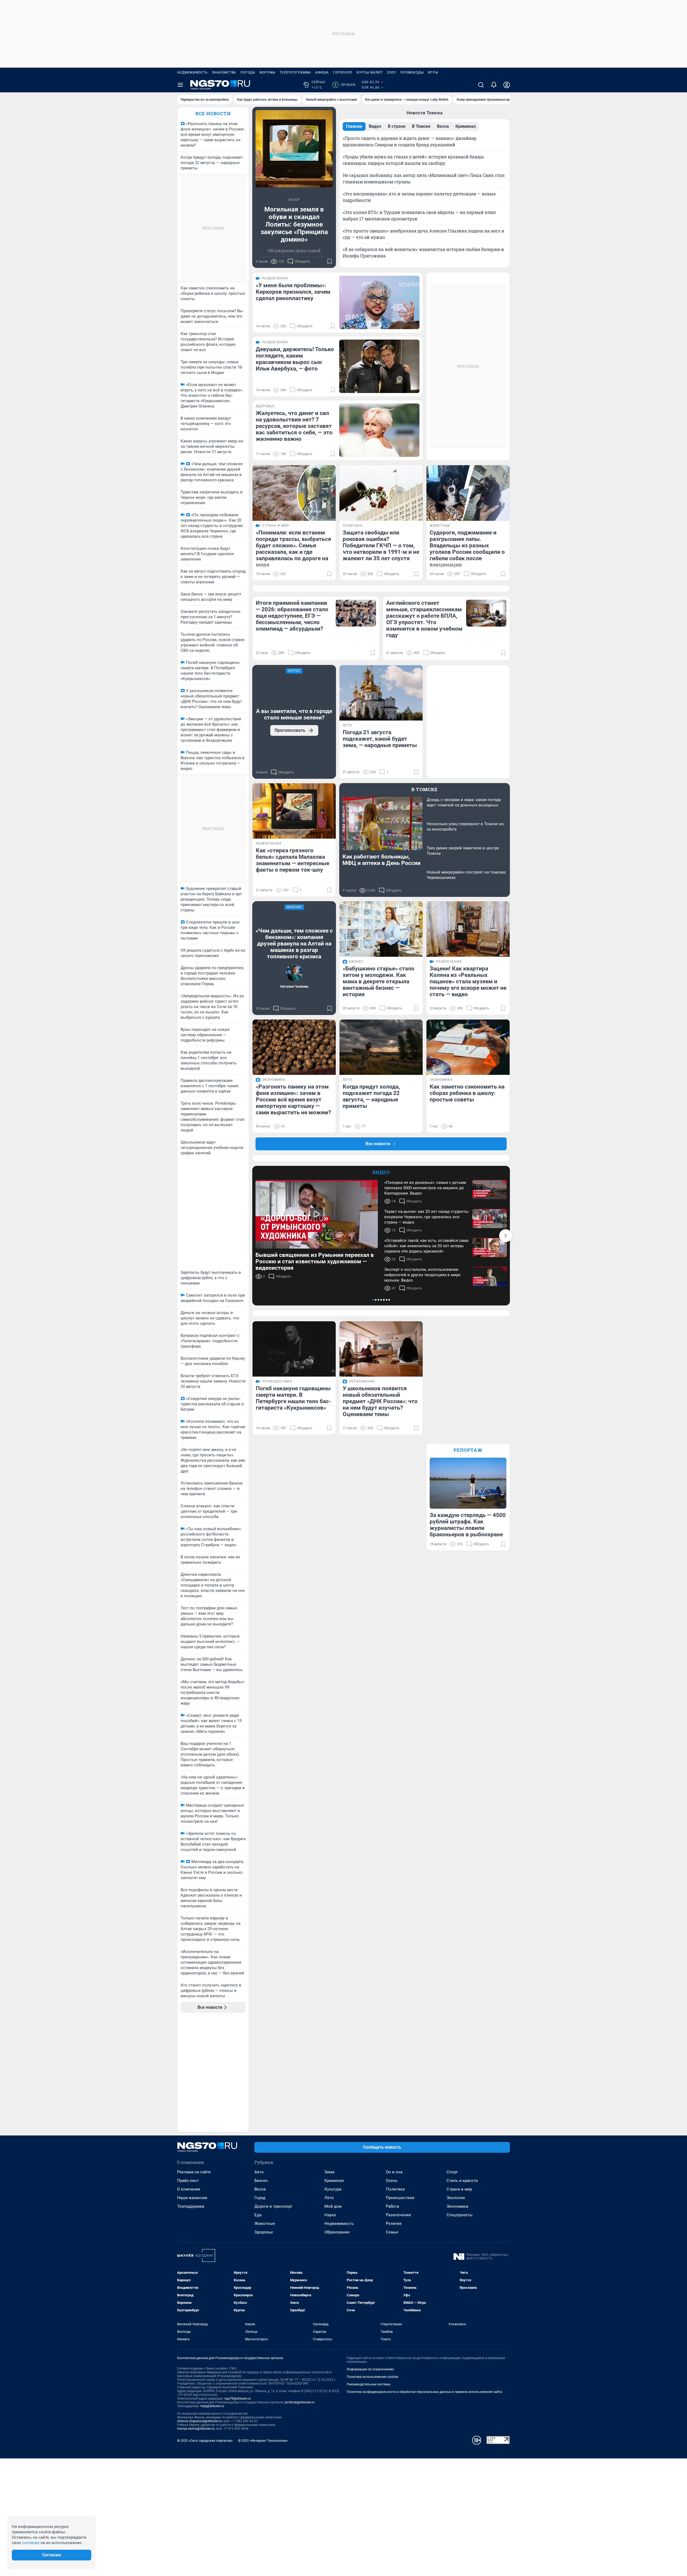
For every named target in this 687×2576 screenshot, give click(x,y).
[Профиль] (507, 85)
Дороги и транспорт (273, 2206)
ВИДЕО (381, 1172)
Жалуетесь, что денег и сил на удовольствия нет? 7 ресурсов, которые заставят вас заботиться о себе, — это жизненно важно (294, 426)
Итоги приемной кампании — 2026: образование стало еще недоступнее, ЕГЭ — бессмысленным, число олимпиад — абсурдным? (292, 616)
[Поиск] (481, 85)
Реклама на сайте (194, 2172)
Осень (392, 2181)
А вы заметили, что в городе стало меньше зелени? (294, 714)
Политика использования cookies (372, 2377)
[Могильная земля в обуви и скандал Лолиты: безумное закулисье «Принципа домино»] (294, 149)
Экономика (457, 2206)
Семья (392, 2232)
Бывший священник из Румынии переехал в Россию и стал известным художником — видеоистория (315, 1261)
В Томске (425, 789)
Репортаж (468, 1450)
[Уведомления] (494, 85)
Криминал (334, 2181)
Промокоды (412, 72)
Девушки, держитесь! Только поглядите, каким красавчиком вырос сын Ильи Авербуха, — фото (295, 359)
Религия (394, 2224)
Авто (259, 2172)
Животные (265, 2224)
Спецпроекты (460, 2215)
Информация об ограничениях (370, 2369)
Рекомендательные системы (369, 2384)
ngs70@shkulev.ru (238, 2399)
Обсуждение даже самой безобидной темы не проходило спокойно (294, 257)
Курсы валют (370, 72)
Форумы (267, 72)
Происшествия (400, 2198)
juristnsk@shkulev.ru (300, 2402)
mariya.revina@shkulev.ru (196, 2429)
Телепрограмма (295, 72)
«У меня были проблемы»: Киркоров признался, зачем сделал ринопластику (293, 292)
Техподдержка (191, 2206)
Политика (395, 2189)
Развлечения (398, 2215)
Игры (433, 72)
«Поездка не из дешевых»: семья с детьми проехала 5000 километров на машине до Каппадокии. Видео (425, 1188)
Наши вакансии (192, 2198)
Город (260, 2198)
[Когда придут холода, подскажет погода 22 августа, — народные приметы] (381, 1047)
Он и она (394, 2172)
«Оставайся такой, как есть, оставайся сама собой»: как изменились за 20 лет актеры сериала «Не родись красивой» (426, 1246)
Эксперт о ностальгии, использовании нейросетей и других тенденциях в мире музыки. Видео (422, 1275)
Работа (392, 2206)
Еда (258, 2215)
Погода (248, 72)
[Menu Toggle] (180, 85)
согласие (31, 2543)
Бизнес (261, 2181)
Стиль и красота (462, 2181)
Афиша (322, 72)
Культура (333, 2189)
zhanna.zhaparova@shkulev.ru (200, 2421)
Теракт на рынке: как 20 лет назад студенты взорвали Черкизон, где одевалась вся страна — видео (426, 1217)
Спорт (452, 2172)
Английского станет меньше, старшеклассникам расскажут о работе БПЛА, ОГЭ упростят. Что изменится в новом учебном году (424, 619)
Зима (329, 2172)
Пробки (345, 85)
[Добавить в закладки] (330, 261)
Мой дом (333, 2206)
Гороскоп (343, 72)
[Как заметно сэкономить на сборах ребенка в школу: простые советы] (468, 1047)
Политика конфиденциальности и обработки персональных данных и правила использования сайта (424, 2392)
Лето (329, 2198)
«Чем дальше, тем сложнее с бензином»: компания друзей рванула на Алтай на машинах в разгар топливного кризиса (294, 944)
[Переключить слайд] (506, 1236)
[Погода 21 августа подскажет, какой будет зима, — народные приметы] (381, 693)
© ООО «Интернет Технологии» (263, 2441)
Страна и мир (459, 2189)
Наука (330, 2215)
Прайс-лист (188, 2181)
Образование (337, 2232)
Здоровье (264, 2232)
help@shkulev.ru (212, 2406)
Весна (260, 2189)
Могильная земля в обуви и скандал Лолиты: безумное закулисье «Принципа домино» (294, 224)
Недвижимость (192, 72)
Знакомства (224, 72)
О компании (189, 2189)
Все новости (213, 113)
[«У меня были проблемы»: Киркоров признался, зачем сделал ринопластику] (379, 302)
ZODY (392, 72)
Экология (456, 2198)
